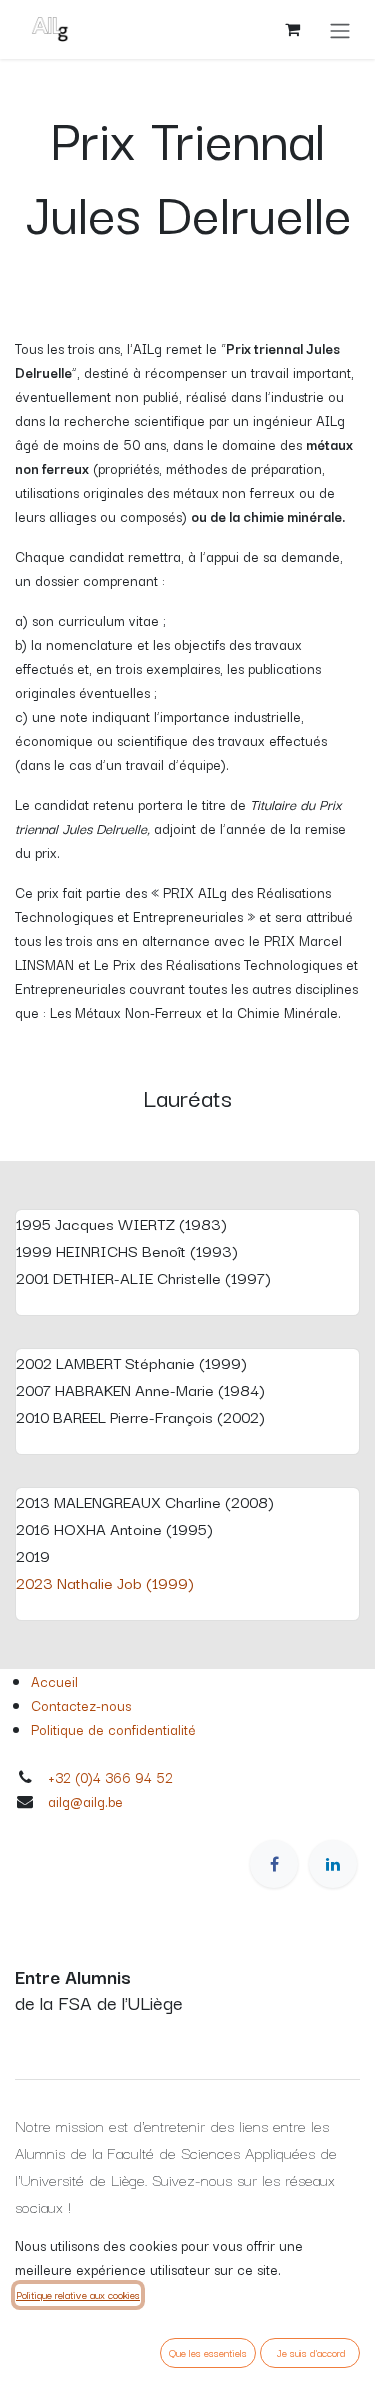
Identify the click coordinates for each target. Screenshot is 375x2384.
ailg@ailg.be (85, 1801)
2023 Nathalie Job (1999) (105, 1582)
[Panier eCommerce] (292, 29)
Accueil (54, 1681)
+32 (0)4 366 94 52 (110, 1777)
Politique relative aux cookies (78, 2294)
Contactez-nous (81, 1705)
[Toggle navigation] (340, 29)
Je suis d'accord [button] (310, 2352)
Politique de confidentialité (113, 1729)
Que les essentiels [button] (208, 2352)
